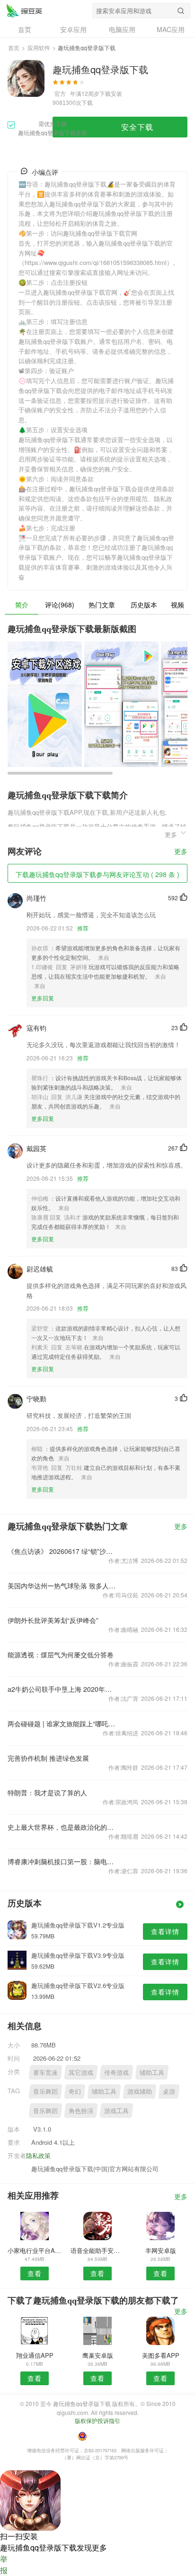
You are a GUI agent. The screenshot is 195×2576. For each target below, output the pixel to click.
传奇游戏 (116, 2072)
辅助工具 (152, 2072)
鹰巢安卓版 (98, 2355)
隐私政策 (38, 2155)
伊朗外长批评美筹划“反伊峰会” (53, 1620)
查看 (35, 2273)
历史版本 (144, 605)
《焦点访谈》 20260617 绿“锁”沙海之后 (62, 1551)
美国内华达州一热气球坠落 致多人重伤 (62, 1586)
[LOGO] (24, 10)
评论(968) (60, 605)
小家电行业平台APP (35, 2250)
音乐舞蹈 (45, 2091)
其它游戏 (81, 2072)
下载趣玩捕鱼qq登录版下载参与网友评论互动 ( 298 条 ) (97, 874)
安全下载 (137, 127)
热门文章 (102, 605)
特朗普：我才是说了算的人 (47, 1792)
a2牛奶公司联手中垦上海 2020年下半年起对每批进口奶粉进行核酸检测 (62, 1689)
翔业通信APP (35, 2355)
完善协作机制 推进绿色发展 (48, 1758)
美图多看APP (161, 2355)
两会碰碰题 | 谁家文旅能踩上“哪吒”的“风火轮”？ (62, 1723)
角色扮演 (81, 2111)
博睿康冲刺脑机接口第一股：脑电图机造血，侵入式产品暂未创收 (62, 1861)
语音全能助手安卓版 (97, 2250)
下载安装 (111, 93)
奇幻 (75, 2091)
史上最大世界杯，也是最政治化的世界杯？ (62, 1827)
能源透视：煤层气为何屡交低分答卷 (61, 1655)
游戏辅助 (140, 2091)
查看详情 (165, 1931)
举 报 (4, 2564)
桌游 (169, 2091)
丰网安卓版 (161, 2250)
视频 (177, 605)
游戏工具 (116, 2111)
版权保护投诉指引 (97, 2420)
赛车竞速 (45, 2072)
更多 (181, 852)
